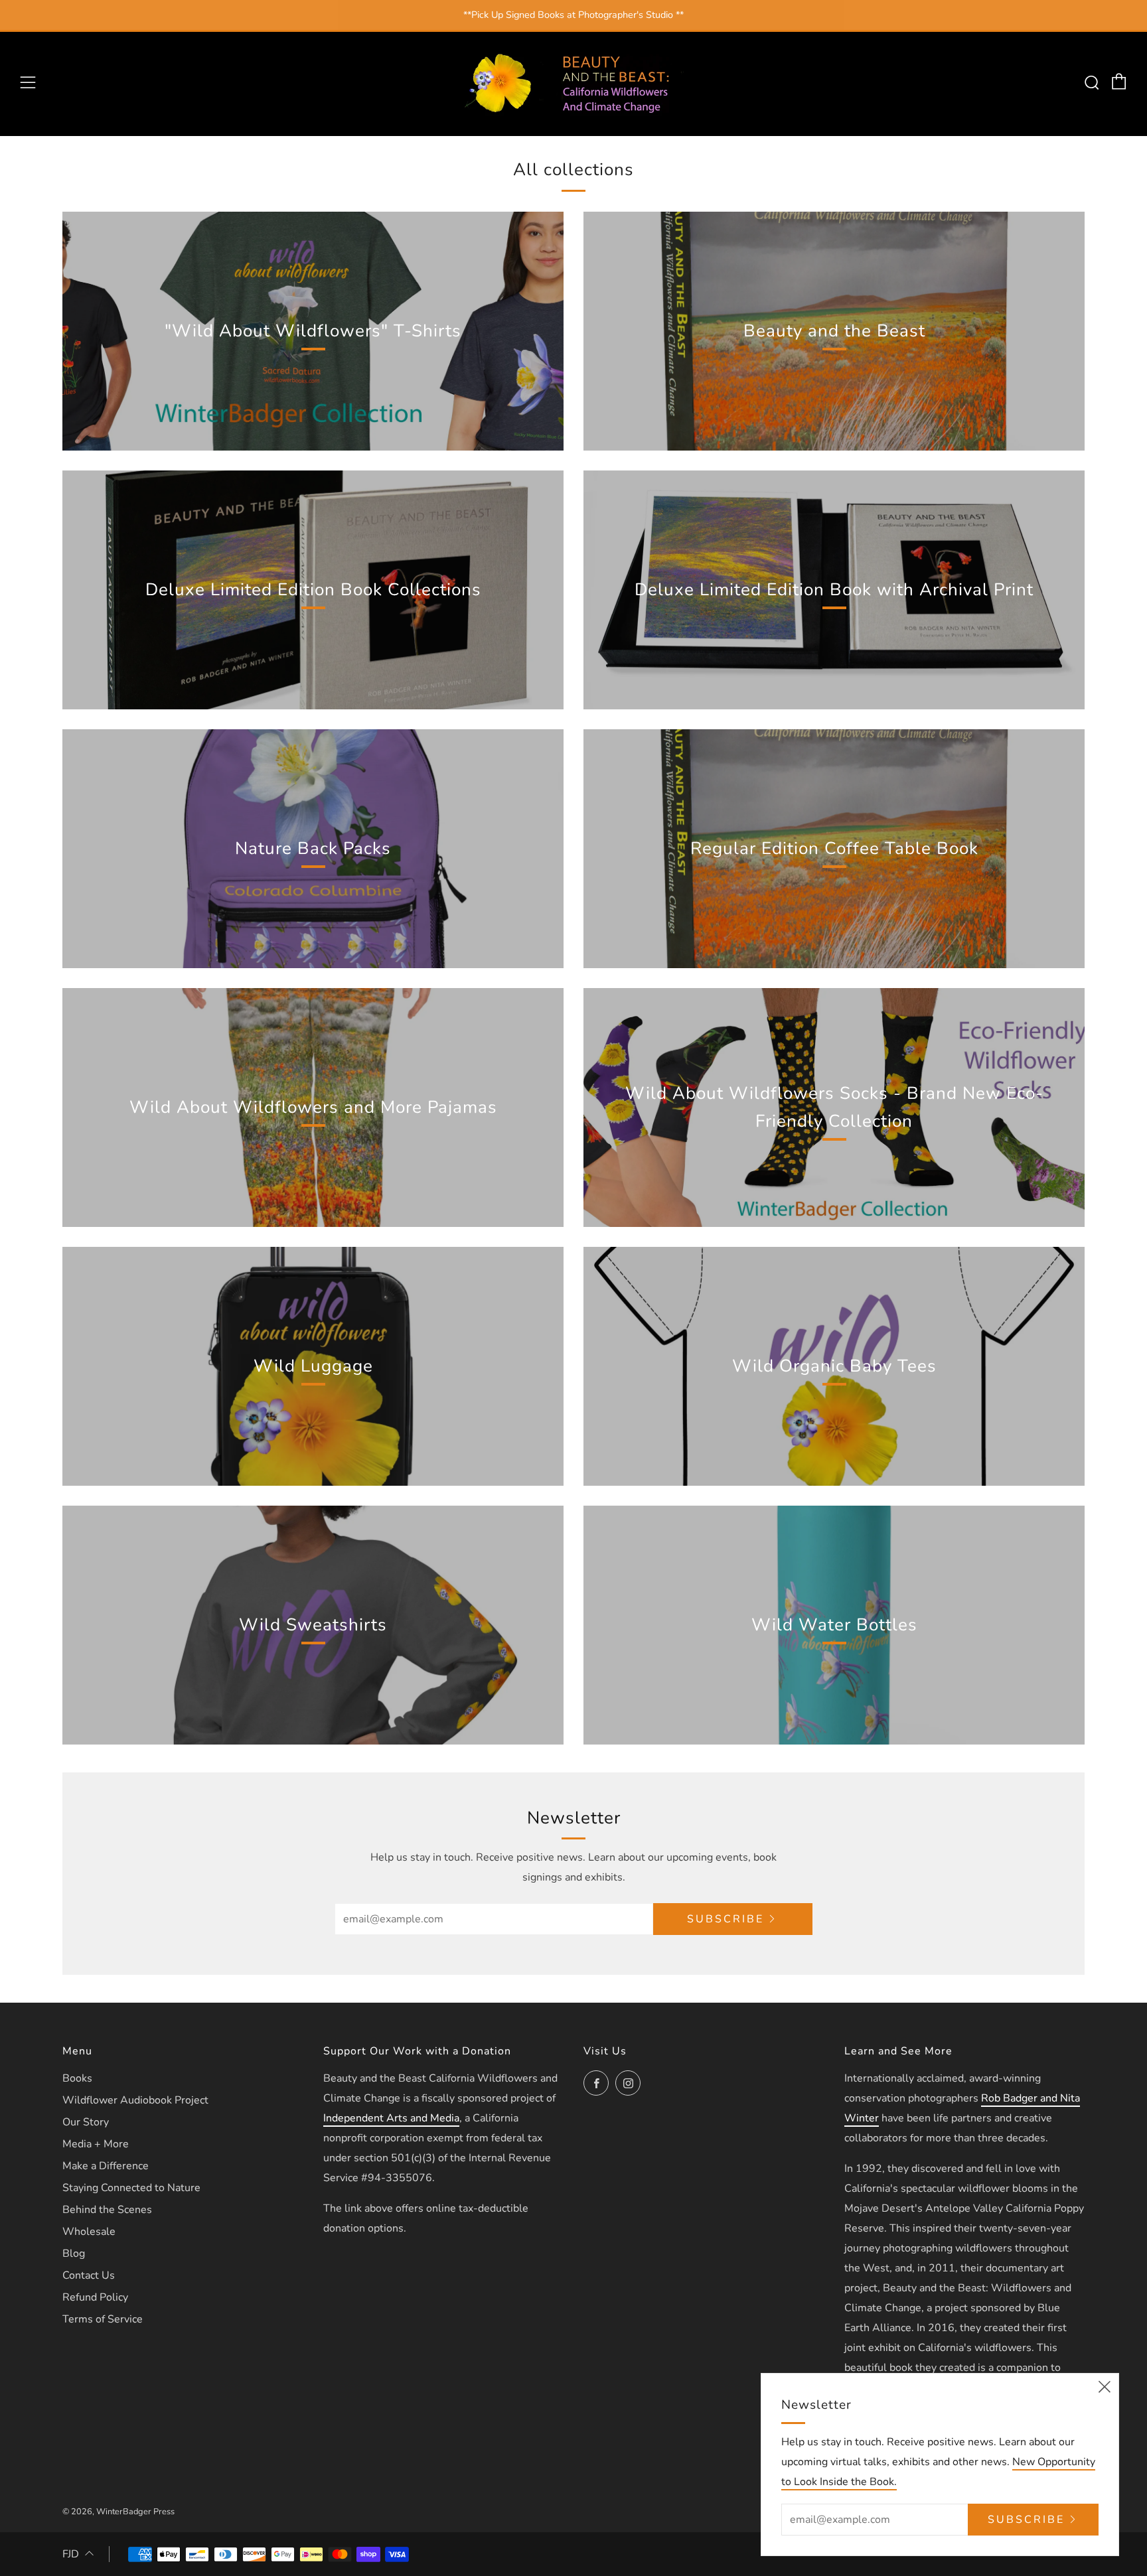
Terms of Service (103, 2319)
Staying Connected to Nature (131, 2188)
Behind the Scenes (107, 2210)
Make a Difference (106, 2166)
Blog (74, 2254)
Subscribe (726, 1919)
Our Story (86, 2122)
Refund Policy (95, 2297)
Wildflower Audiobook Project (135, 2100)
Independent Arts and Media (391, 2118)
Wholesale (89, 2232)
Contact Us (89, 2275)
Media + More (96, 2144)
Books (77, 2078)
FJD (71, 2554)
